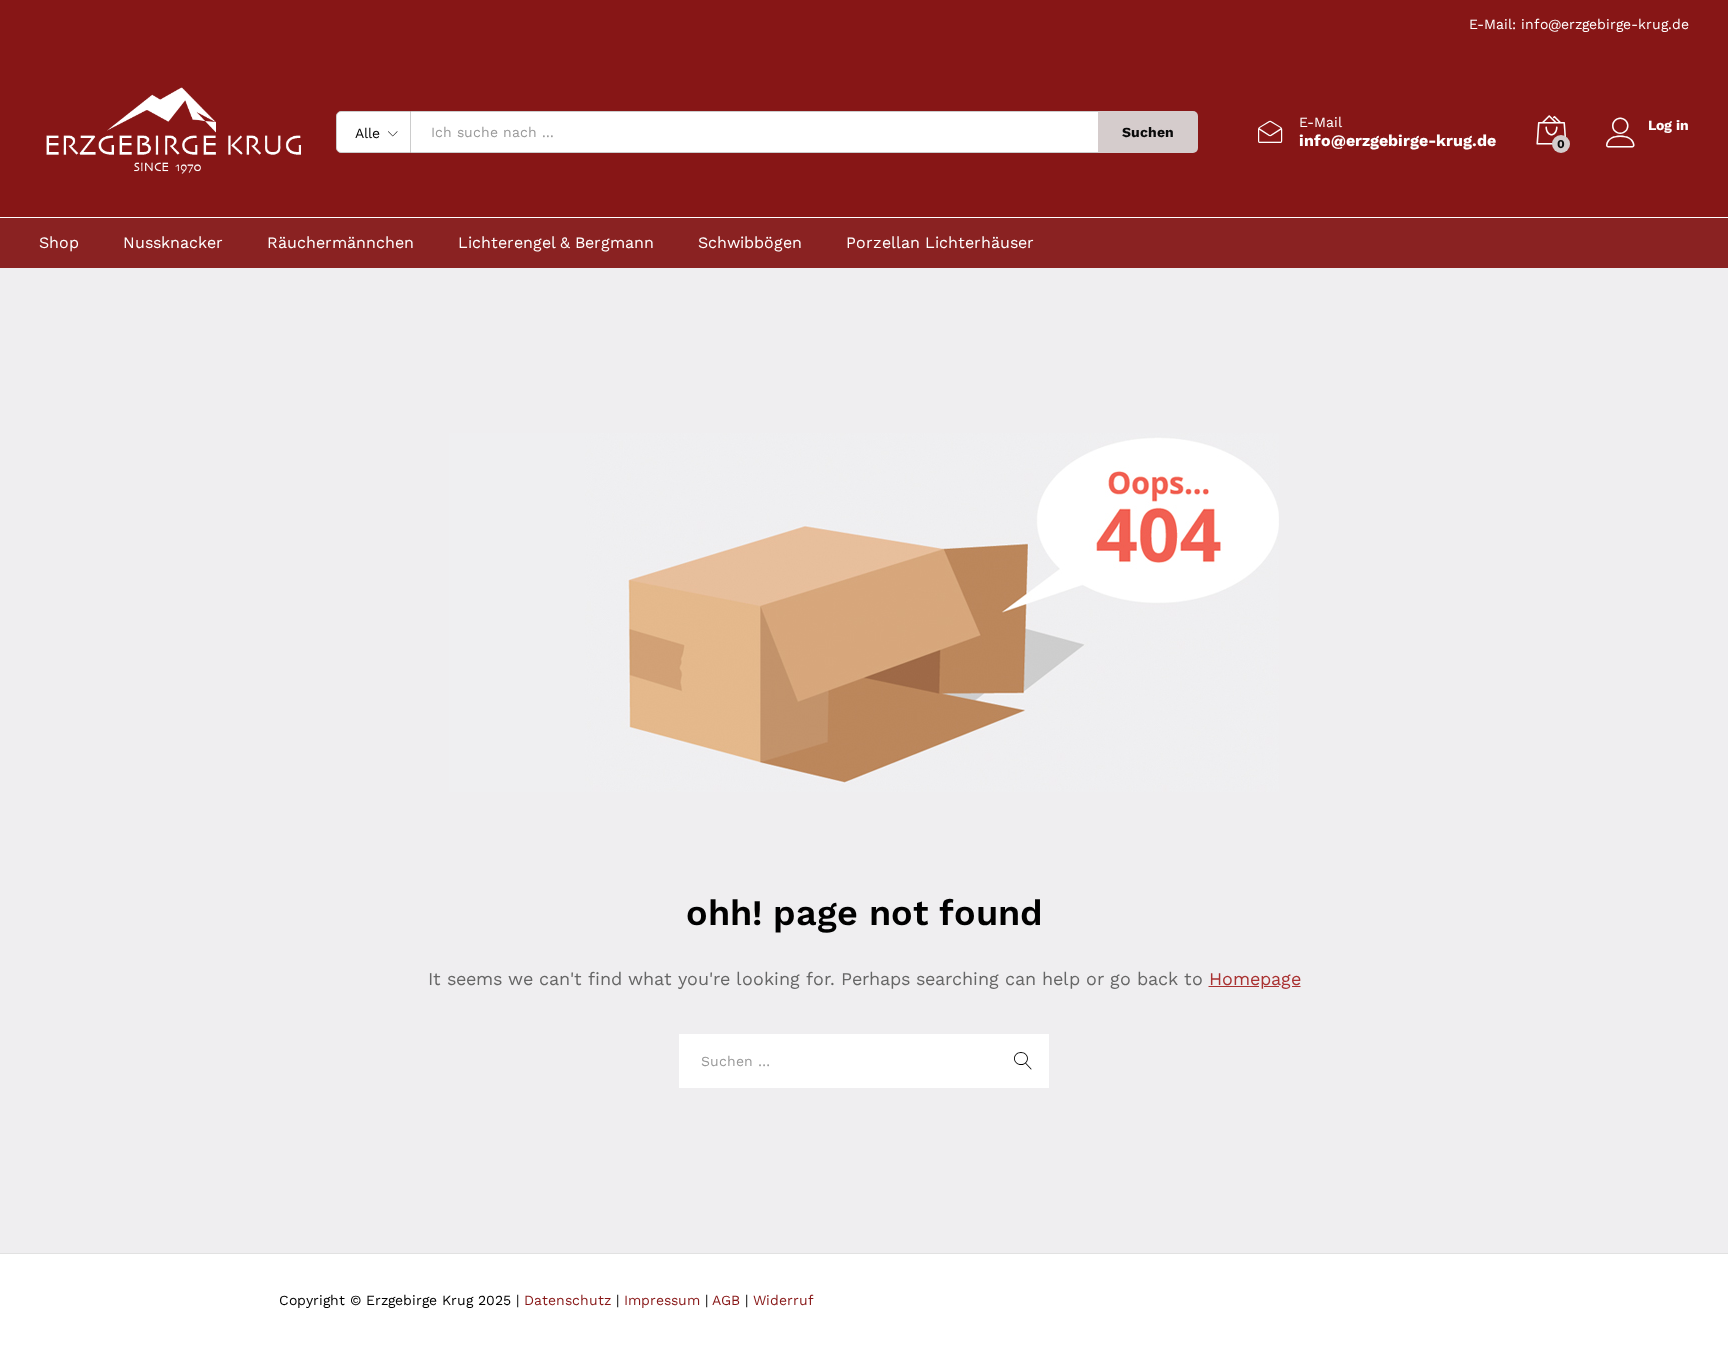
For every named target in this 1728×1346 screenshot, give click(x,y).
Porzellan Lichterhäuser (940, 243)
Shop (59, 243)
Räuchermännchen (340, 243)
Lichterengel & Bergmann (556, 243)
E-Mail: (1495, 24)
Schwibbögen (750, 243)
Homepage (1255, 978)
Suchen (1148, 132)
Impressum (662, 1300)
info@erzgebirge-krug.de (1605, 24)
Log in (1668, 125)
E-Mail (1320, 122)
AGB (726, 1300)
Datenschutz (567, 1300)
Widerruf (783, 1300)
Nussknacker (173, 243)
